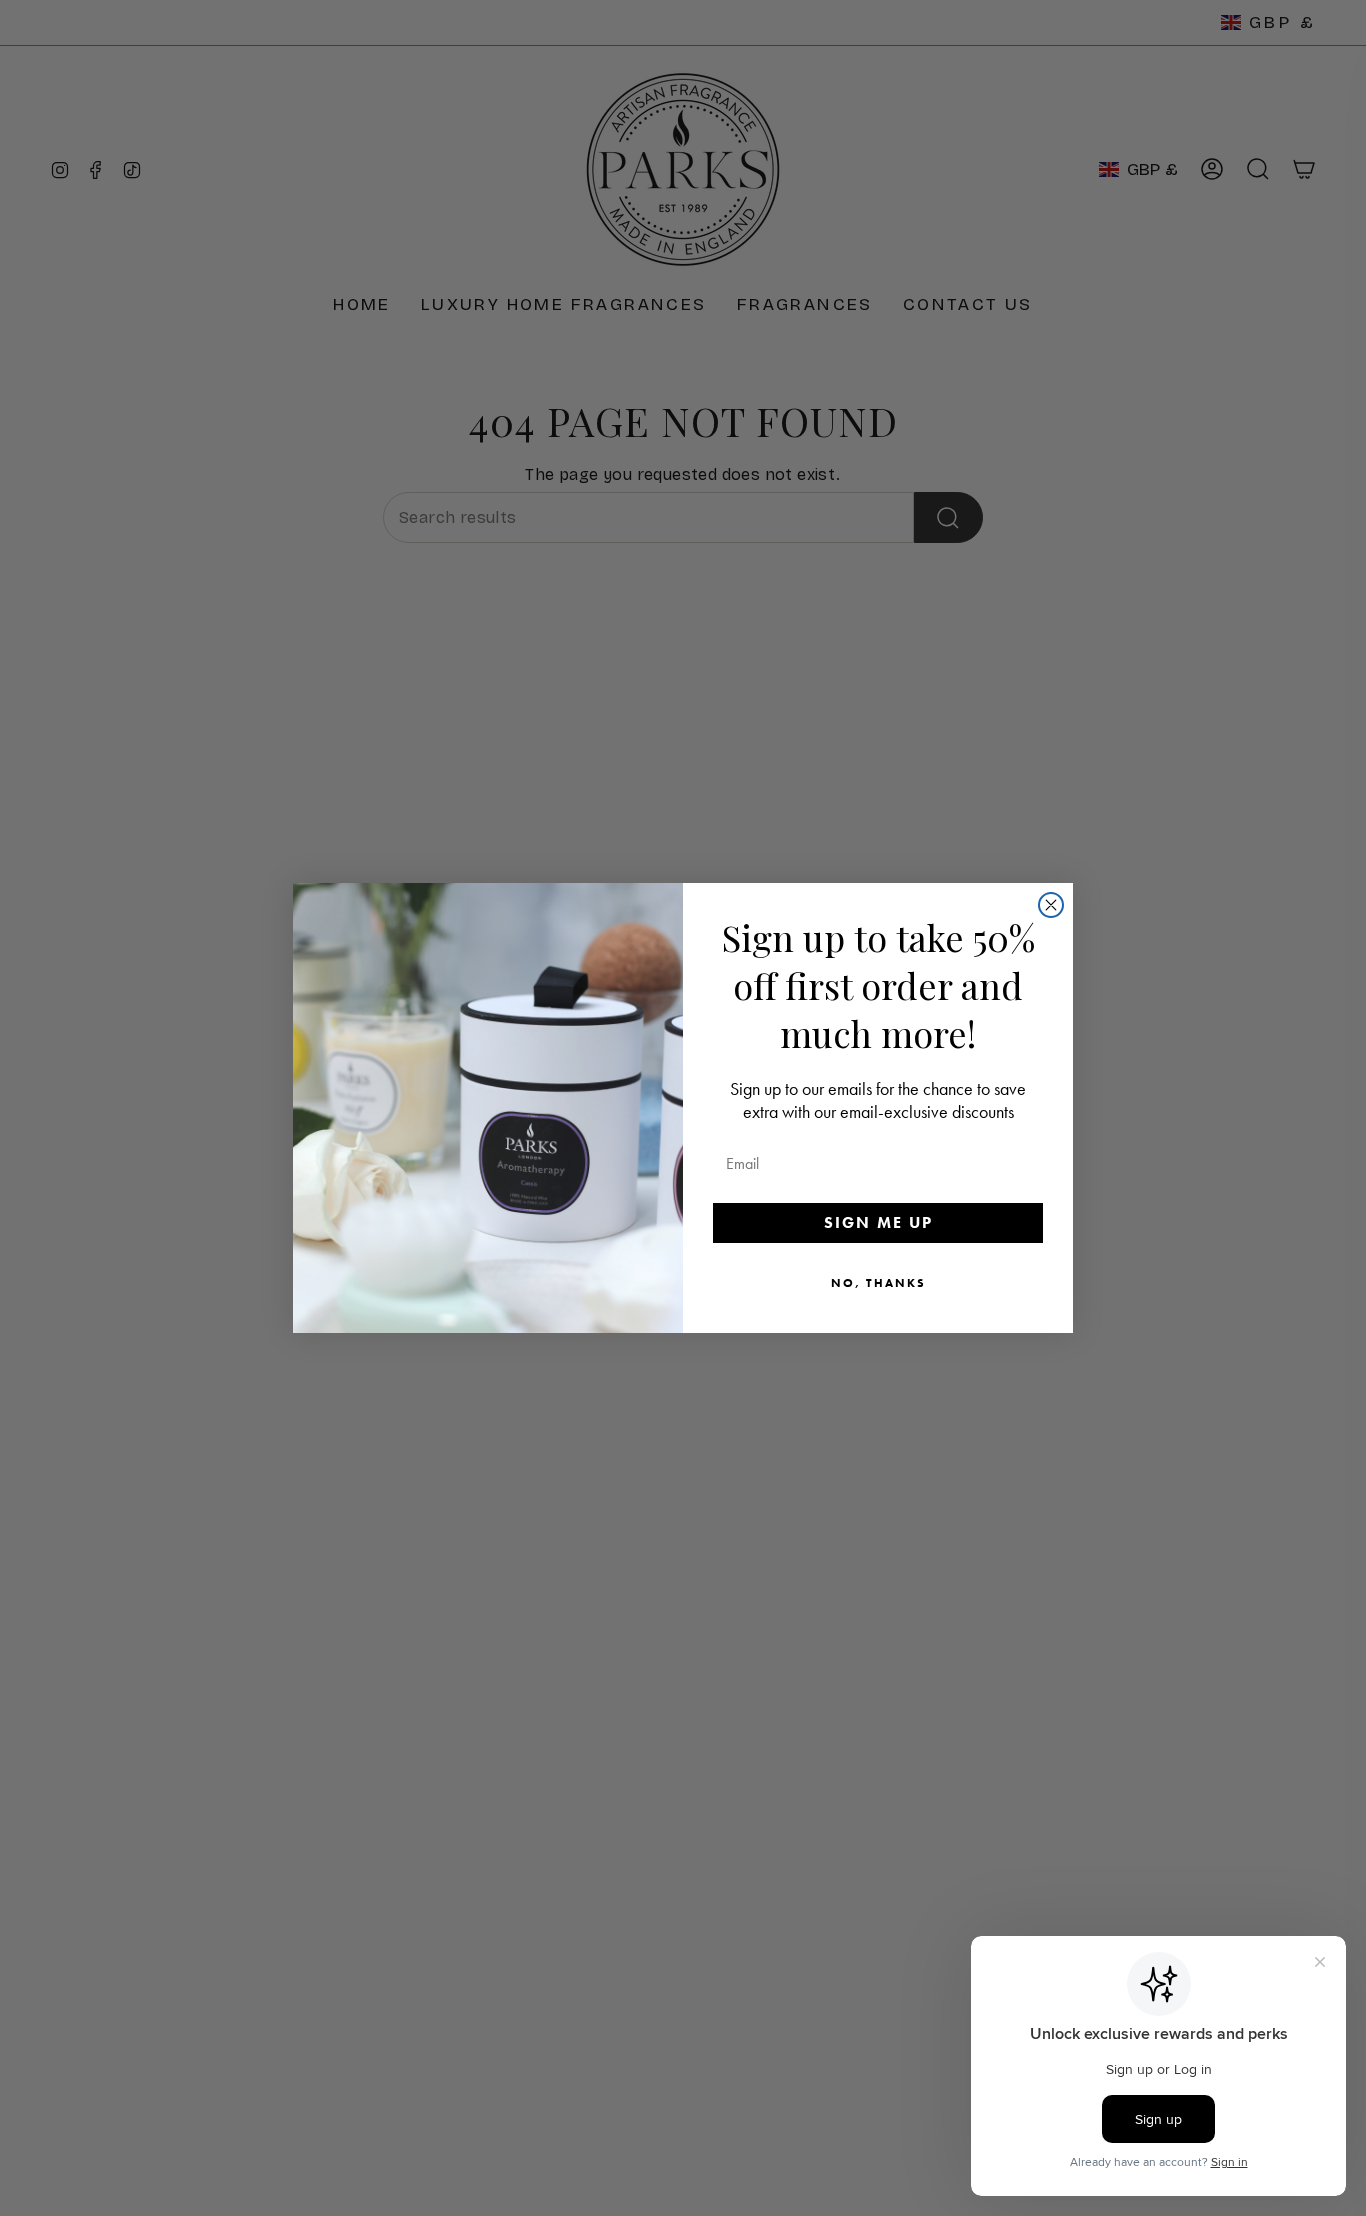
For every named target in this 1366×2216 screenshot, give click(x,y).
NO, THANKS (878, 1283)
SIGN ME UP (878, 1222)
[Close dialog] (1051, 905)
